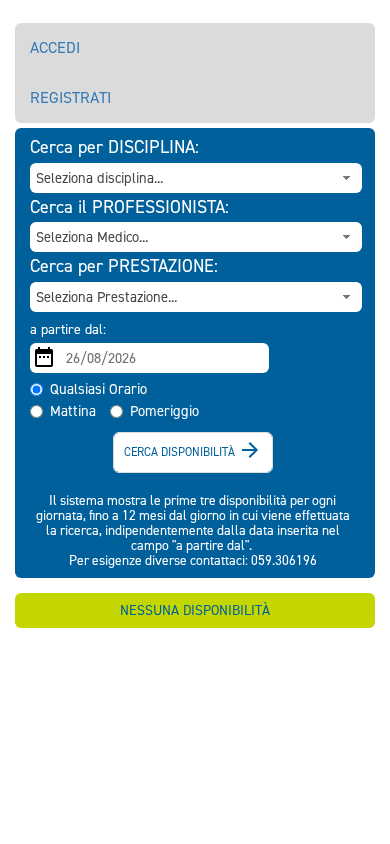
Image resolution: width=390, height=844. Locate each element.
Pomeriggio (164, 411)
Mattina (73, 411)
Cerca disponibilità (193, 450)
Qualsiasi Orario (98, 389)
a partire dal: (68, 329)
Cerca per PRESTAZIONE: (124, 267)
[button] (347, 178)
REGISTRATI (70, 97)
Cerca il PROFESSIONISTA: (129, 208)
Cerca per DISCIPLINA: (114, 148)
